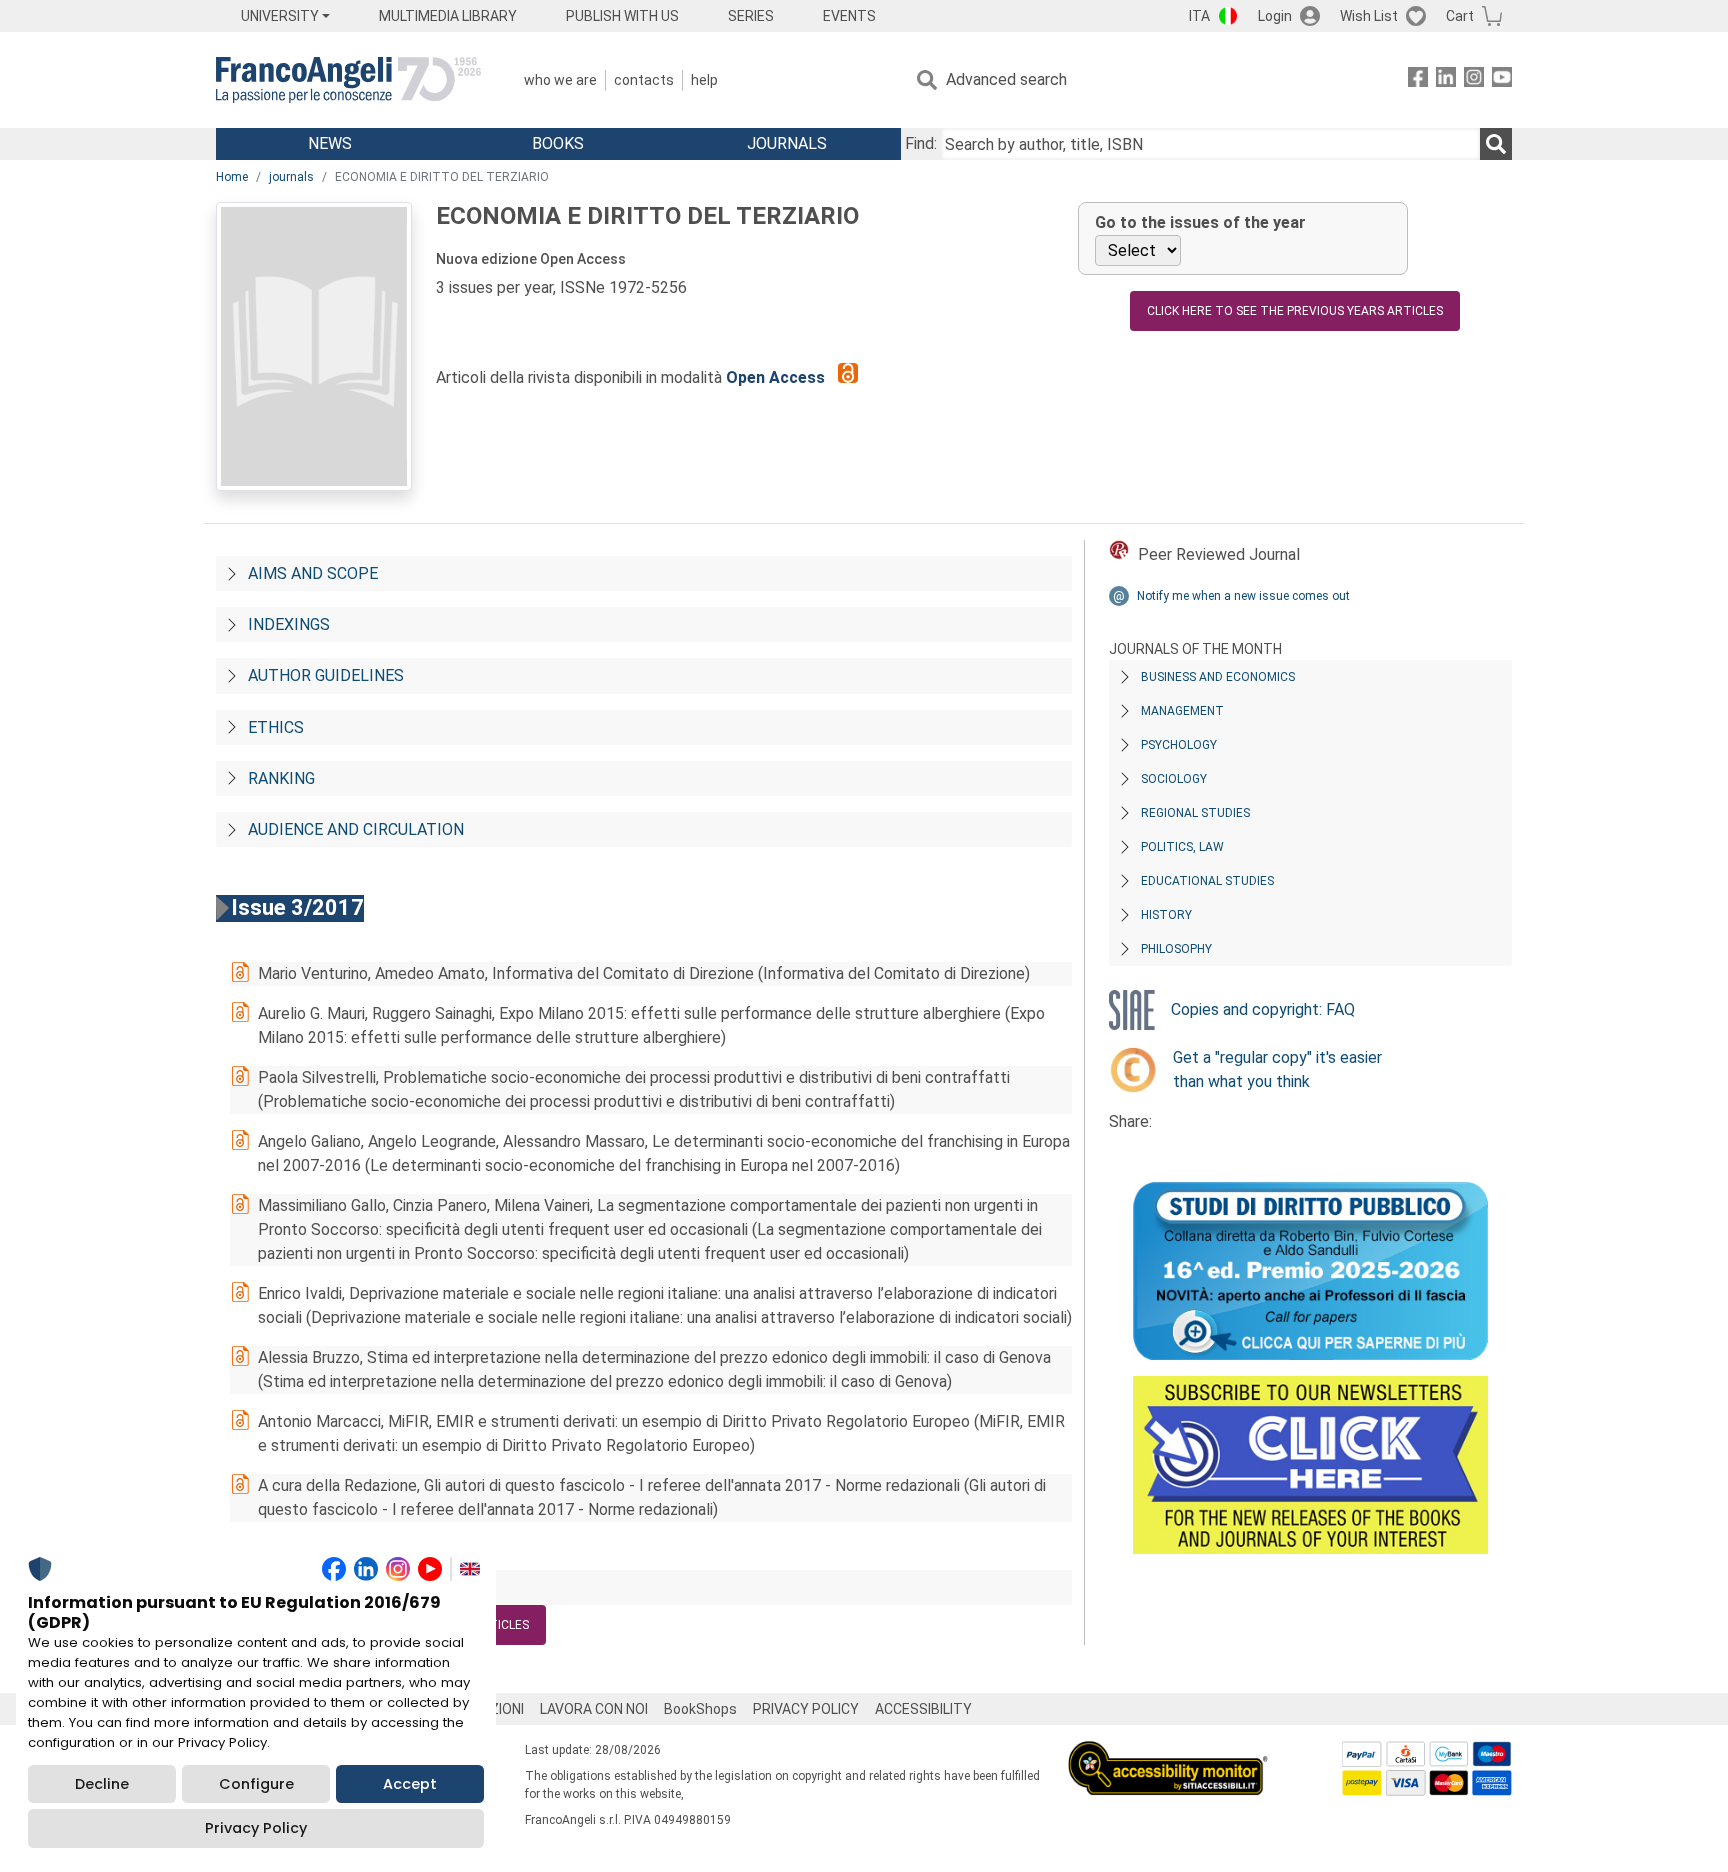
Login (1275, 16)
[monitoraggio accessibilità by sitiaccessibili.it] (1168, 1752)
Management (1182, 711)
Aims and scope (313, 573)
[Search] (1496, 144)
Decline (102, 1784)
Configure (256, 1784)
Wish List (1369, 16)
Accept (410, 1784)
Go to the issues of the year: (370, 1587)
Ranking (281, 778)
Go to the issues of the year (1200, 222)
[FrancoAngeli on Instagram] (1474, 80)
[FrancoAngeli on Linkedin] (1446, 80)
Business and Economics (1218, 677)
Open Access (777, 377)
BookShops (700, 1709)
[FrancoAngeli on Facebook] (1418, 80)
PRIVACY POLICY (806, 1709)
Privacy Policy (256, 1828)
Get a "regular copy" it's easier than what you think (1277, 1069)
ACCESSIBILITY (923, 1709)
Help (704, 80)
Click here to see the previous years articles (1295, 311)
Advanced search (1006, 79)
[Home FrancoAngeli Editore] (348, 80)
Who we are (560, 80)
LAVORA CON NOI (594, 1709)
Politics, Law (1182, 847)
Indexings (289, 624)
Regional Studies (1195, 813)
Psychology (1179, 745)
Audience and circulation (356, 829)
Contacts (644, 80)
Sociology (1174, 779)
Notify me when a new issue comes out (1243, 596)
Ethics (276, 727)
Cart (1460, 16)
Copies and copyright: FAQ (1263, 1009)
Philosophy (1176, 949)
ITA (1199, 16)
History (1166, 915)
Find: (921, 143)
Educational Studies (1207, 881)
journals (291, 177)
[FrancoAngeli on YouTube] (1502, 80)
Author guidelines (326, 675)
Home (232, 177)
